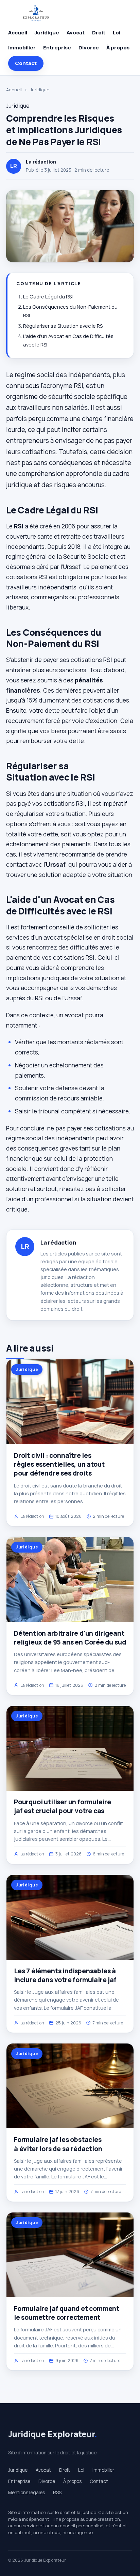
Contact (26, 63)
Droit (99, 33)
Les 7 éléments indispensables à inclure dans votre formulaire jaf (65, 1975)
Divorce (89, 48)
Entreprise (57, 48)
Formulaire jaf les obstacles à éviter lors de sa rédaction (58, 2144)
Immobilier (22, 48)
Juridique (47, 33)
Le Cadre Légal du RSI (48, 297)
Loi (117, 33)
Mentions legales (27, 2493)
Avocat (76, 33)
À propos (118, 48)
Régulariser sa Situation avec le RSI (63, 326)
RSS (57, 2493)
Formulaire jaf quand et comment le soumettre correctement (67, 2313)
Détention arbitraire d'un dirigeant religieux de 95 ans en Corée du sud (70, 1638)
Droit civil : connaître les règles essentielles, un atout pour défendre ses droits (59, 1464)
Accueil (18, 33)
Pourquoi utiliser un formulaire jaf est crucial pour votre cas (63, 1806)
